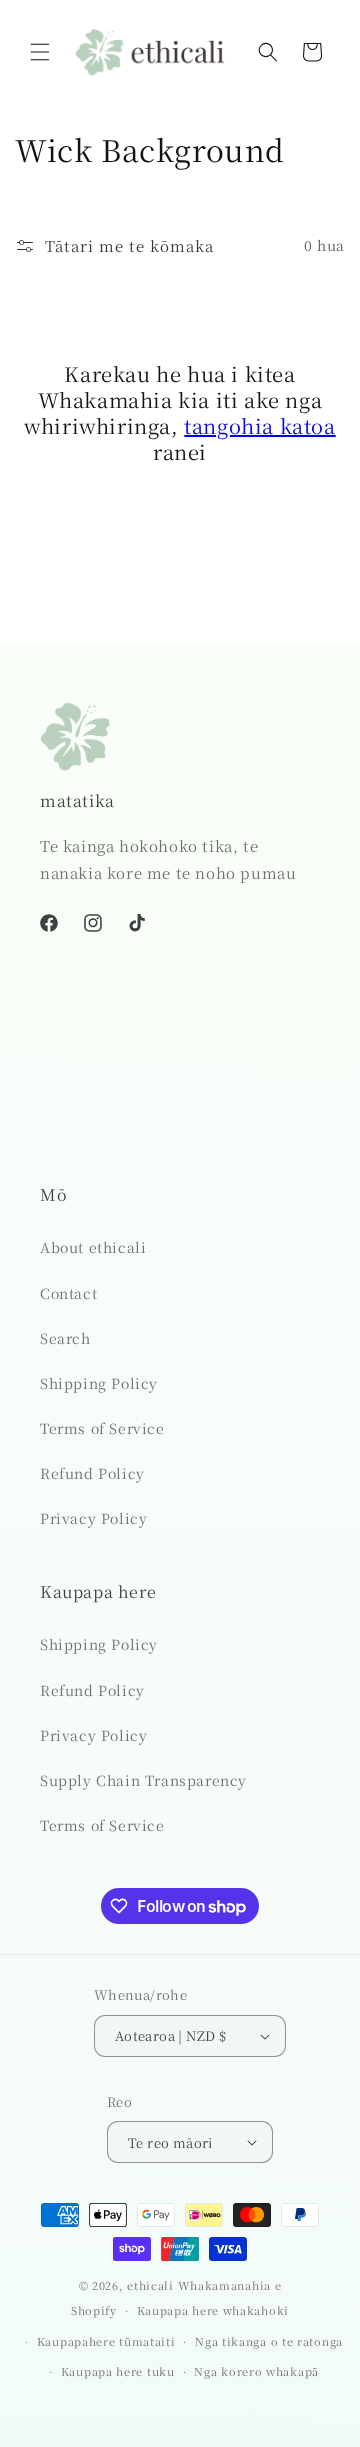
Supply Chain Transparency (143, 1780)
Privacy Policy (93, 1518)
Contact (68, 1293)
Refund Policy (92, 1473)
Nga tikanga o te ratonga (269, 2341)
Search (65, 1338)
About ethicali (93, 1247)
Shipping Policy (99, 1383)
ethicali (150, 2285)
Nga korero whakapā (256, 2371)
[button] (40, 52)
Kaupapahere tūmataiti (106, 2341)
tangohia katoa (259, 425)
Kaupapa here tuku (118, 2371)
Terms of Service (102, 1428)
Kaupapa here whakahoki (213, 2310)
